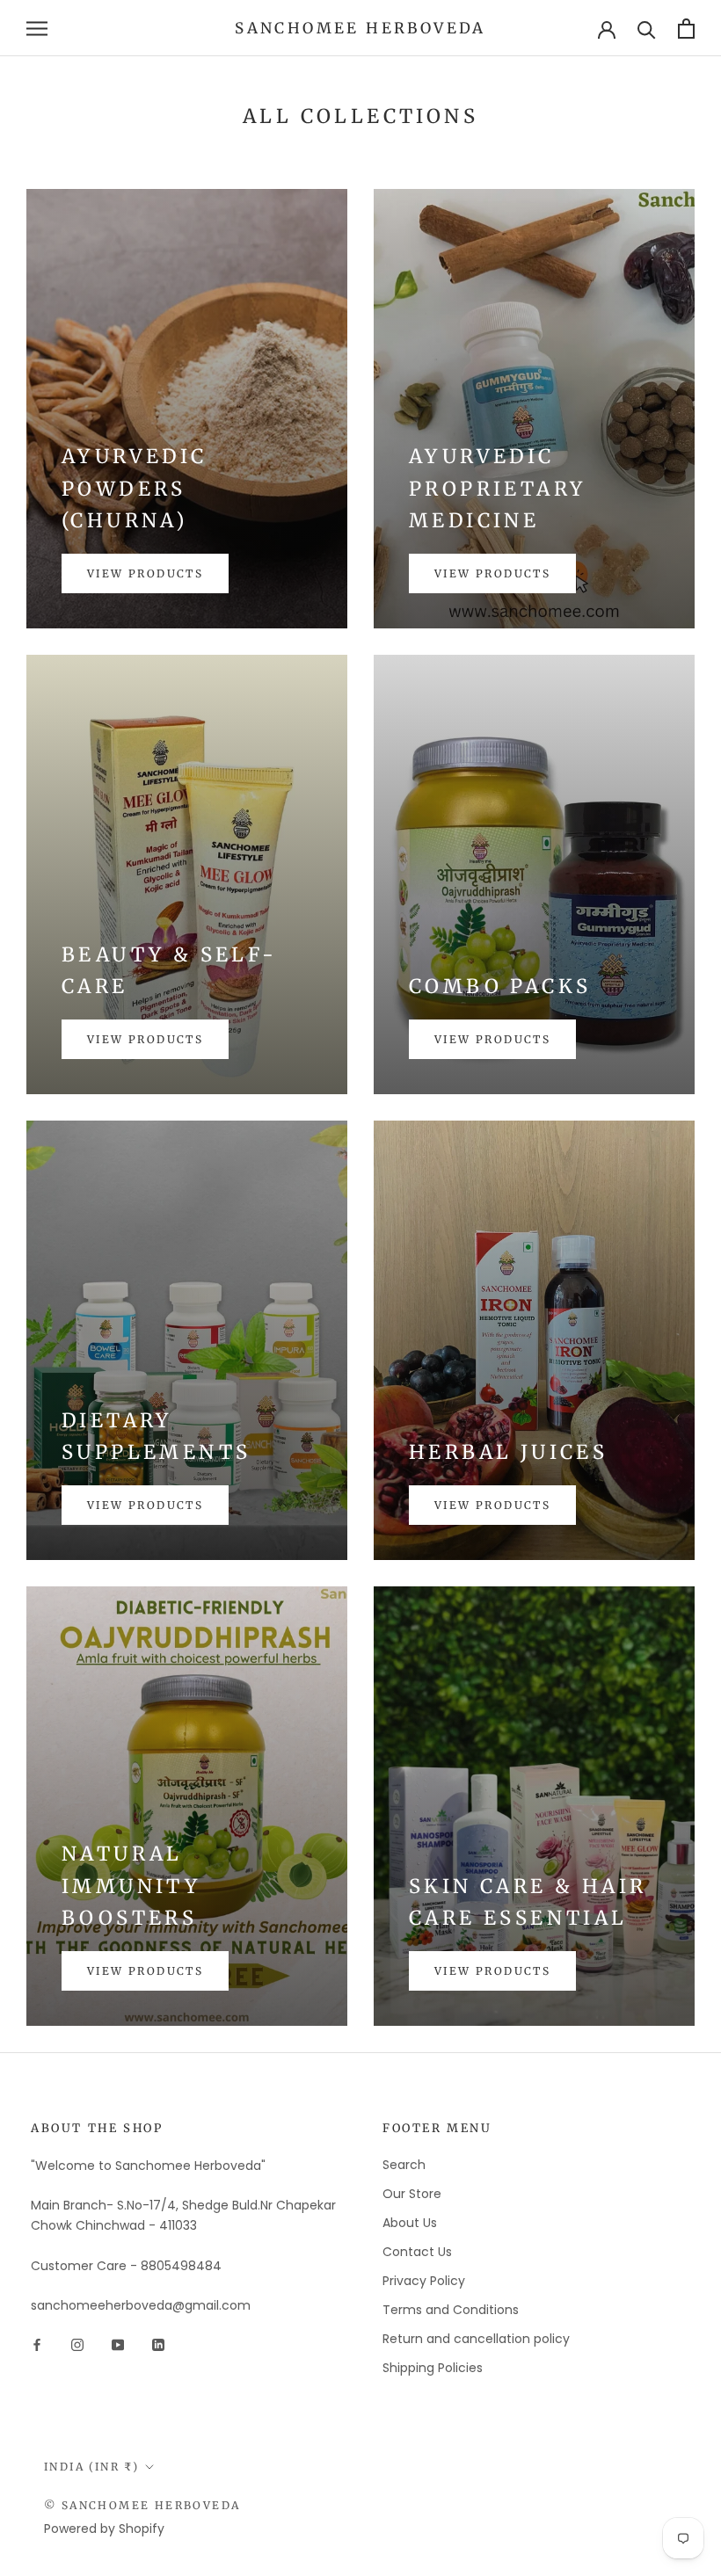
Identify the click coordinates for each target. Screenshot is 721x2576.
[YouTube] (118, 2344)
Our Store (412, 2194)
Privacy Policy (424, 2281)
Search (404, 2165)
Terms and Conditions (451, 2310)
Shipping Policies (433, 2368)
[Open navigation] (37, 29)
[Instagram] (77, 2344)
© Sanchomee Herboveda (142, 2505)
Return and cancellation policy (476, 2339)
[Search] (647, 29)
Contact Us (417, 2252)
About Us (410, 2223)
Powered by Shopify (104, 2529)
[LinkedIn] (158, 2344)
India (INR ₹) (91, 2467)
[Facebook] (37, 2344)
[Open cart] (686, 29)
